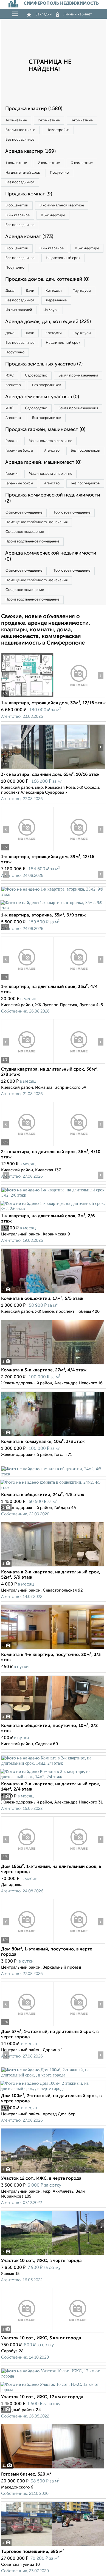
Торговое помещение (72, 513)
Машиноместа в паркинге (50, 441)
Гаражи (12, 441)
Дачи (30, 291)
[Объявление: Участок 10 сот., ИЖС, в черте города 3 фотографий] (53, 2255)
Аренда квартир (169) (30, 151)
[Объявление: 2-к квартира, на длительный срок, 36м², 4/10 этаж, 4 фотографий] (27, 1146)
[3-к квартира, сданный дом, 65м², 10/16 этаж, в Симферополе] (27, 769)
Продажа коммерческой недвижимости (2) (53, 498)
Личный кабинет (78, 14)
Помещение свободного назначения (36, 522)
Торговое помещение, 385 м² (33, 2552)
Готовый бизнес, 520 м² (26, 2474)
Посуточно (59, 173)
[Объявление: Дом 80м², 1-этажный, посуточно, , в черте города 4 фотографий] (27, 1943)
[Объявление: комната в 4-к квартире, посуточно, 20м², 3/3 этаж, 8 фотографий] (53, 1649)
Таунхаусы (82, 291)
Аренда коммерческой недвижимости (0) (51, 556)
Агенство (13, 385)
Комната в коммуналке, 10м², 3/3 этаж (43, 1442)
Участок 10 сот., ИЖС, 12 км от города (42, 2397)
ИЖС (10, 376)
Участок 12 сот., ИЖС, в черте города (41, 2179)
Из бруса (51, 310)
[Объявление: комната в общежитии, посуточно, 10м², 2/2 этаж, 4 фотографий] (53, 1720)
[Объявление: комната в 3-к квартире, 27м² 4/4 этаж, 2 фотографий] (53, 1364)
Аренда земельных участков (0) (42, 397)
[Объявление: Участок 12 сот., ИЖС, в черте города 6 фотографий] (53, 2173)
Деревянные (56, 300)
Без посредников (20, 140)
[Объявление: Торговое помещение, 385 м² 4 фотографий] (53, 2546)
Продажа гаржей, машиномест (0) (45, 430)
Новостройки (58, 130)
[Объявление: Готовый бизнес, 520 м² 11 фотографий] (53, 2469)
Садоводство (36, 376)
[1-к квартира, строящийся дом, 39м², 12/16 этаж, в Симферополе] (27, 851)
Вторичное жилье (20, 130)
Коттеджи (54, 291)
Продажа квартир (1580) (34, 109)
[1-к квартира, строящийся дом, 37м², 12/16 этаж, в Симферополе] (27, 697)
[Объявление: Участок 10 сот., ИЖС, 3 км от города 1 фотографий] (53, 2332)
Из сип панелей (19, 310)
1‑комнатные (16, 120)
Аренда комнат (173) (29, 237)
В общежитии (17, 205)
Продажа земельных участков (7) (44, 364)
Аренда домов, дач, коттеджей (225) (48, 322)
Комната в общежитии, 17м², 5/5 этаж (42, 1299)
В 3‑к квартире (53, 215)
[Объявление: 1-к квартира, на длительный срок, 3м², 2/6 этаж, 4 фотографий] (54, 1195)
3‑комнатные (82, 120)
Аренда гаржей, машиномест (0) (43, 462)
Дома (10, 291)
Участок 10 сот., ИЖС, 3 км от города (41, 2338)
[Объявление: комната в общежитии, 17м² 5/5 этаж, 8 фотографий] (53, 1293)
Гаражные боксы (19, 451)
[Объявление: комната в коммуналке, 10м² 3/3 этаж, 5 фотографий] (53, 1436)
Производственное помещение (32, 541)
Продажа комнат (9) (29, 194)
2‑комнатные (49, 120)
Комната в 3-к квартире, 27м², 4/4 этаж (44, 1370)
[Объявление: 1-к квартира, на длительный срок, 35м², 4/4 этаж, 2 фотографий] (27, 981)
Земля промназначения (78, 376)
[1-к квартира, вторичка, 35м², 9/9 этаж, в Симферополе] (54, 894)
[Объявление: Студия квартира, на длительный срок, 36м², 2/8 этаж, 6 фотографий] (27, 1064)
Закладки (43, 14)
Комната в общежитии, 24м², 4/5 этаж (43, 1495)
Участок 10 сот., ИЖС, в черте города (41, 2261)
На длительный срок (23, 173)
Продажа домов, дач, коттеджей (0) (47, 279)
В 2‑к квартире (18, 215)
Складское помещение (25, 532)
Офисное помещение (24, 513)
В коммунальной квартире (62, 205)
